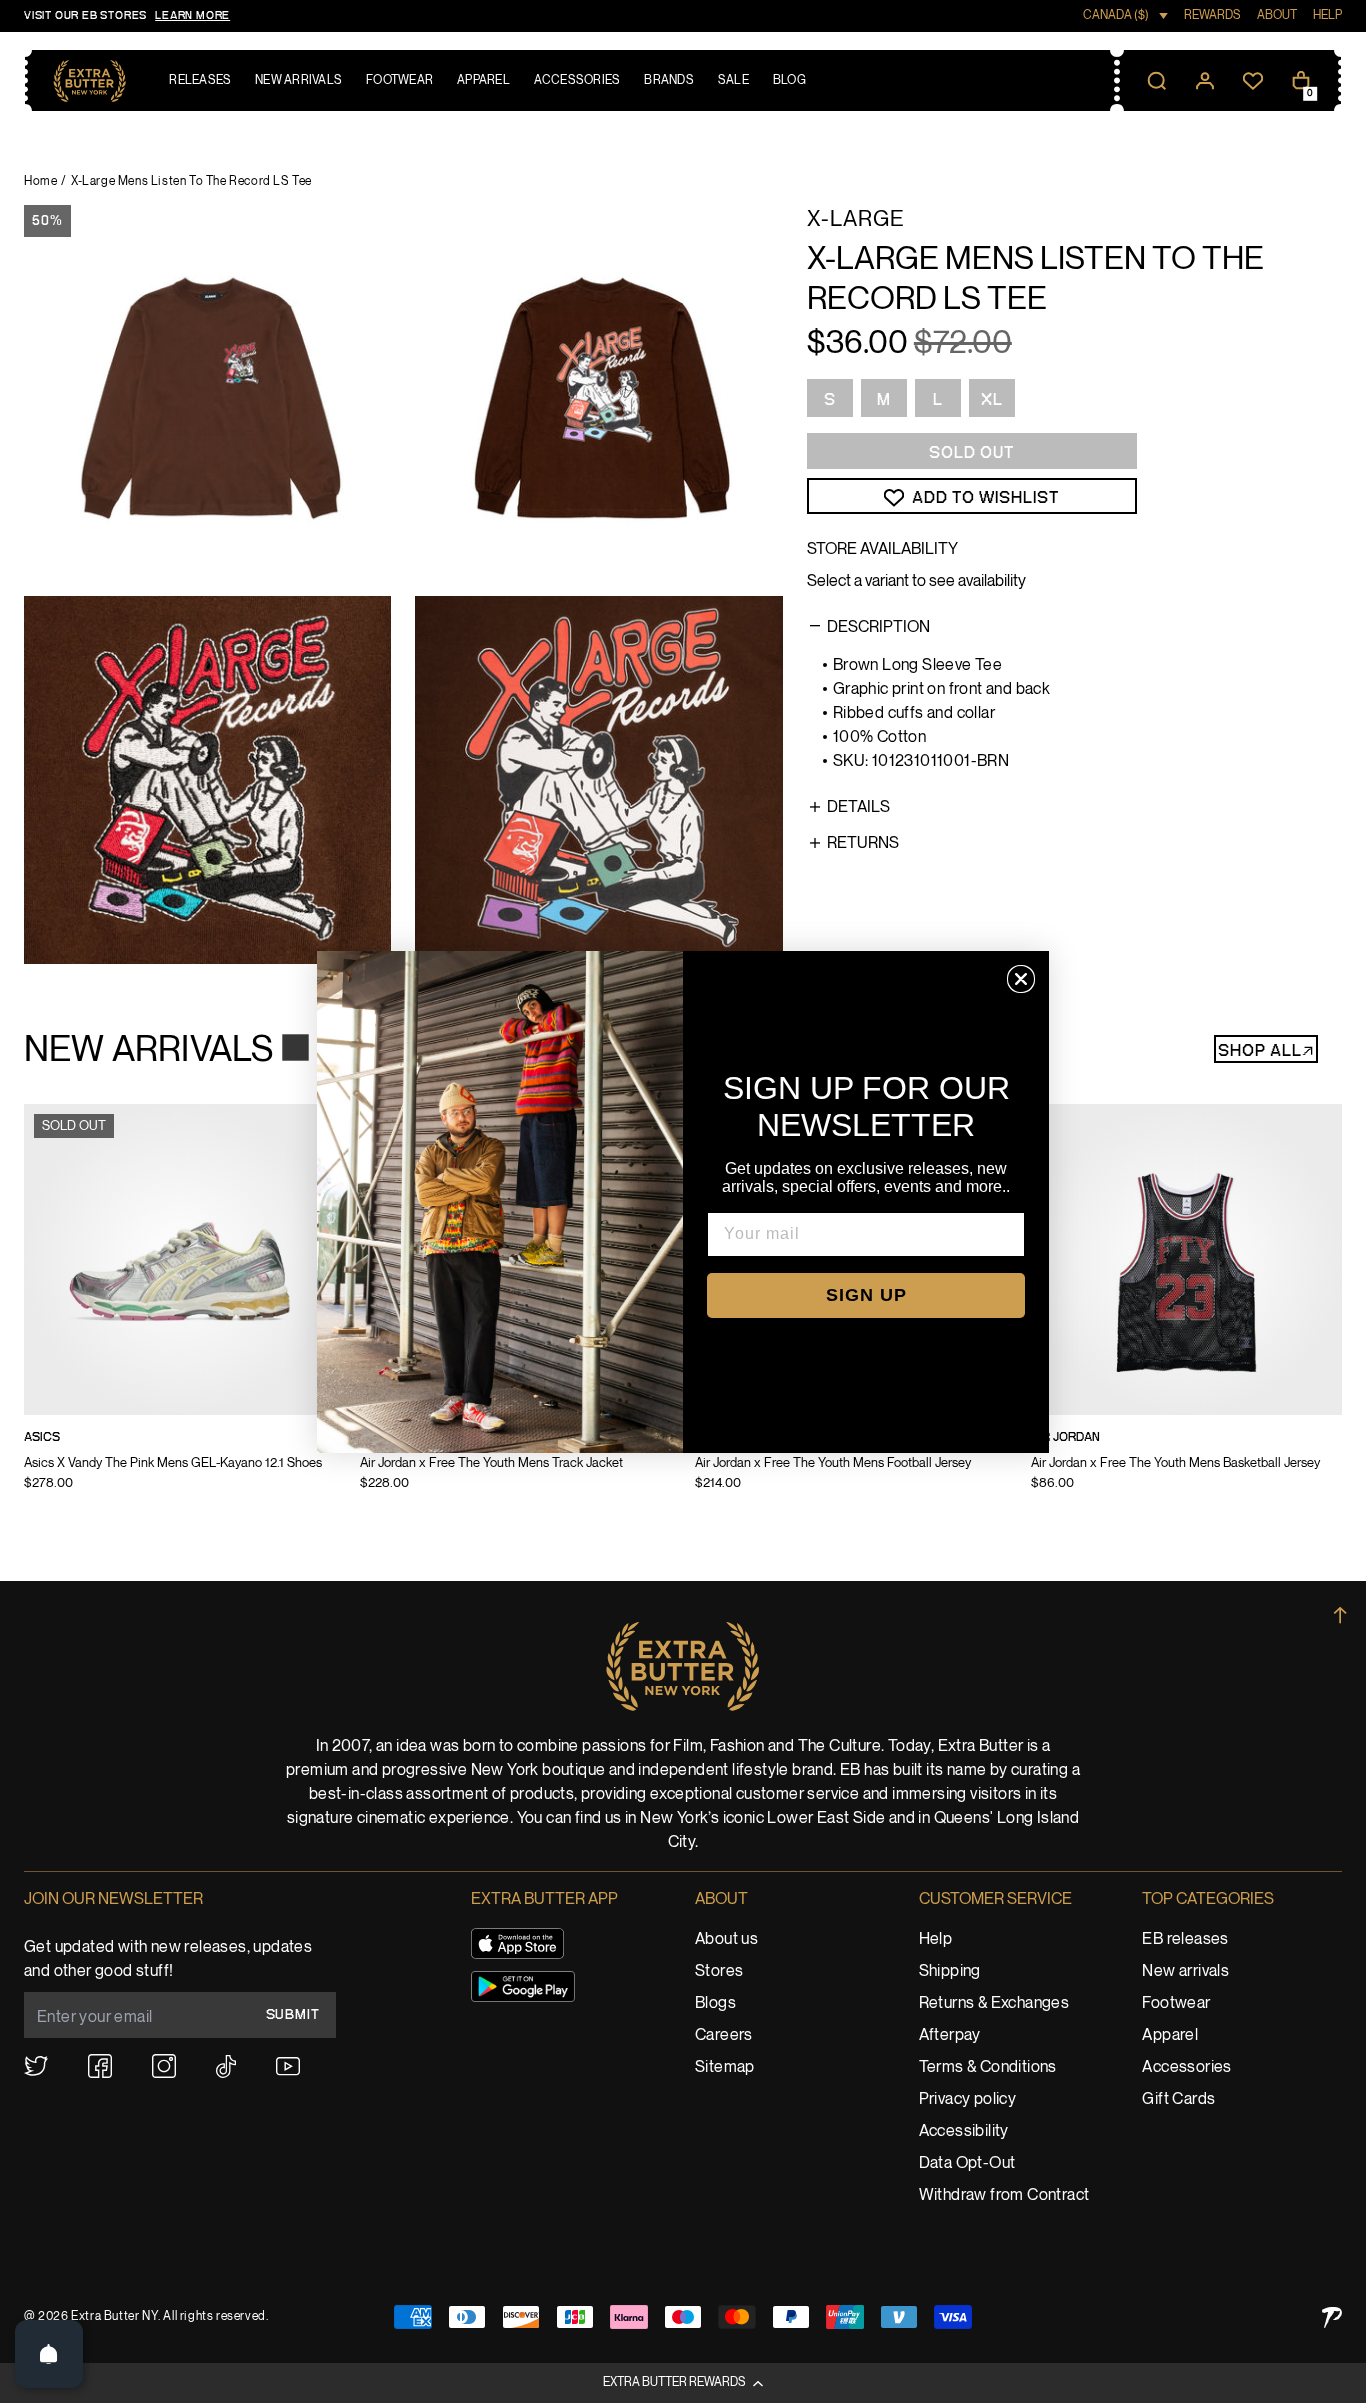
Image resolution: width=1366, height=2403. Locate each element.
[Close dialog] (1021, 979)
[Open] (49, 2354)
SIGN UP (866, 1295)
